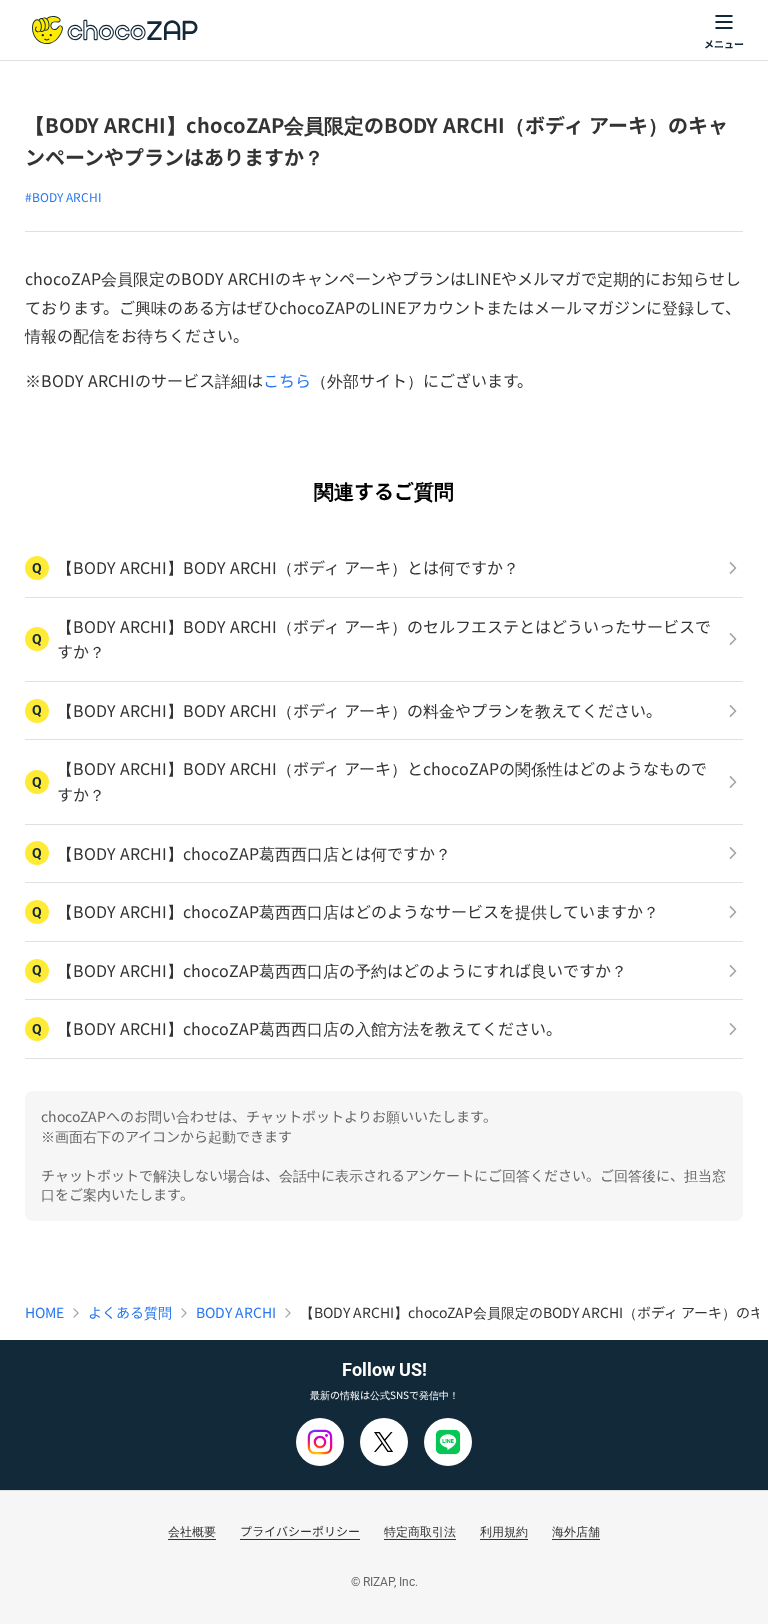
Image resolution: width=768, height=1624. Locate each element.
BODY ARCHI (236, 1312)
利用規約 (504, 1530)
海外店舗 (576, 1530)
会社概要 (192, 1530)
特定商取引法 (420, 1530)
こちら (287, 380)
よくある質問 (130, 1312)
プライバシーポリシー (300, 1530)
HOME (44, 1312)
